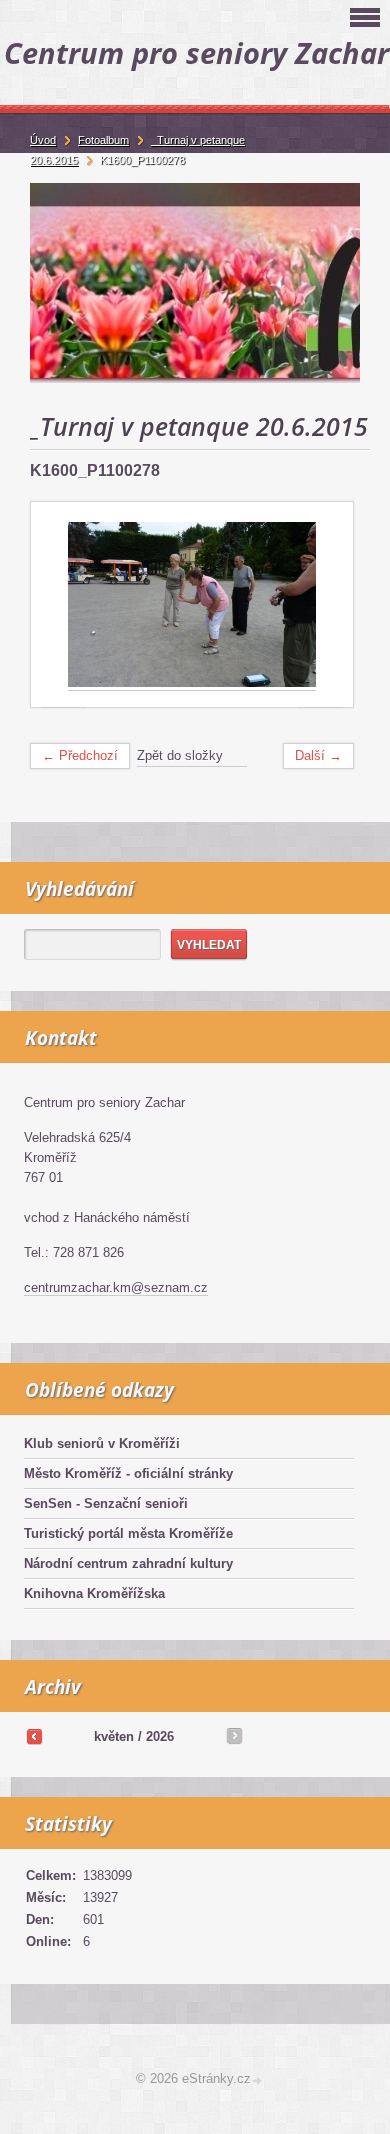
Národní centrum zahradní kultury (128, 1563)
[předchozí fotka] (63, 605)
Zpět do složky (180, 755)
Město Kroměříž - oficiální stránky (128, 1473)
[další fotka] (320, 605)
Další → (318, 755)
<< (34, 1736)
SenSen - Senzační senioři (106, 1503)
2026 (160, 1736)
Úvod (43, 140)
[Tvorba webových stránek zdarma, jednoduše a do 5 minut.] (258, 2080)
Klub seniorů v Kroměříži (102, 1443)
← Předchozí (80, 755)
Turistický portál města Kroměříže (128, 1533)
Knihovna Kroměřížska (94, 1593)
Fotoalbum (103, 140)
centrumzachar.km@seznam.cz (116, 1287)
